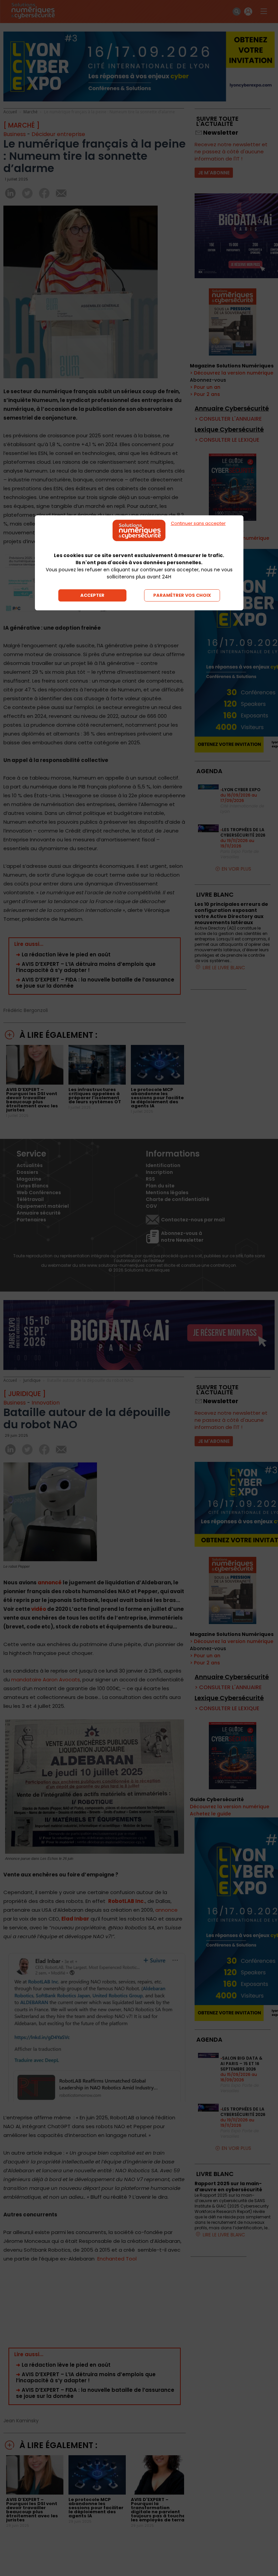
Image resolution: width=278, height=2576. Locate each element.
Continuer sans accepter (198, 523)
